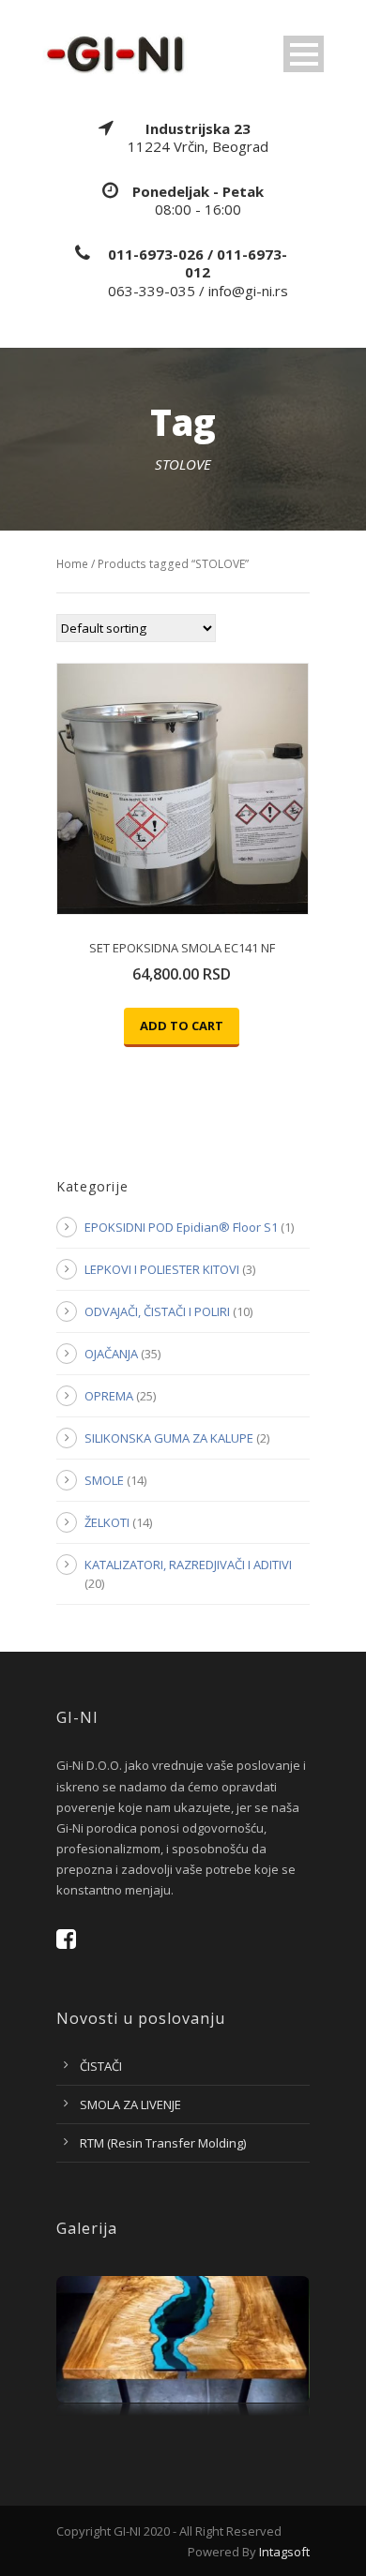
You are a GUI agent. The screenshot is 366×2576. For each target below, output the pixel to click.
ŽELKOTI (107, 1522)
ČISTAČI (101, 2066)
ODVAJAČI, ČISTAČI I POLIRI (157, 1311)
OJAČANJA (111, 1354)
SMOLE (104, 1480)
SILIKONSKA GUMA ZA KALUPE (169, 1438)
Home (72, 564)
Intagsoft (284, 2552)
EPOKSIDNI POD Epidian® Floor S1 (181, 1227)
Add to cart (182, 1026)
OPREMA (109, 1396)
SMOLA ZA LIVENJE (130, 2104)
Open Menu (304, 54)
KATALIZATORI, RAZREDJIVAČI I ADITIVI (188, 1565)
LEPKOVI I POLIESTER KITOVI (162, 1269)
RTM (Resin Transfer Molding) (163, 2143)
